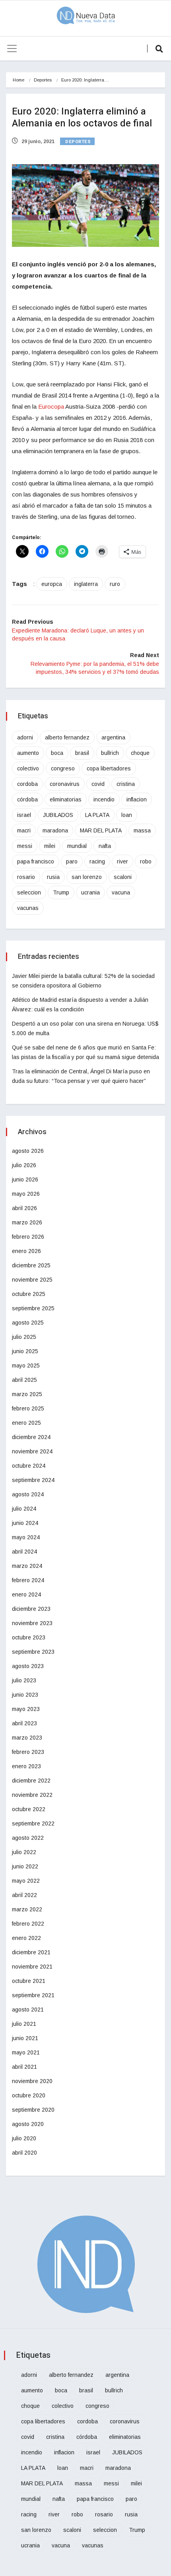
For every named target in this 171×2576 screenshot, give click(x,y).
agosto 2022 (28, 1838)
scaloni (123, 877)
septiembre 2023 (33, 1652)
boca (57, 753)
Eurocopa (52, 406)
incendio (104, 799)
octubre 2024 (29, 1466)
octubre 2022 (29, 1809)
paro (72, 861)
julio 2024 (24, 1509)
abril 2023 (24, 1723)
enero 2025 (26, 1423)
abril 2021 (24, 2067)
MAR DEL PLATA (101, 830)
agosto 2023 (28, 1666)
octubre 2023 (29, 1637)
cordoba (27, 784)
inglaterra (86, 584)
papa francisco (36, 861)
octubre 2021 (29, 1981)
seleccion (29, 892)
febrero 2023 (28, 1752)
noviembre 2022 (32, 1795)
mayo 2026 (26, 1194)
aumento (28, 753)
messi (25, 846)
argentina (113, 737)
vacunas (28, 908)
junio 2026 (25, 1179)
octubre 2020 (29, 2095)
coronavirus (65, 784)
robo (146, 861)
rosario (26, 877)
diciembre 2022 (31, 1781)
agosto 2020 (28, 2124)
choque (140, 753)
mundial (77, 846)
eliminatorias (66, 799)
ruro (115, 584)
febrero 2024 (28, 1580)
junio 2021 (25, 2038)
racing (97, 861)
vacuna (121, 892)
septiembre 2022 (33, 1823)
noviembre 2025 (32, 1280)
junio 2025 (25, 1351)
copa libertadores (109, 768)
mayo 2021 (26, 2052)
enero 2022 (26, 1938)
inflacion (137, 799)
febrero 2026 (28, 1237)
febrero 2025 (28, 1408)
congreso (63, 768)
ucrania (90, 892)
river (122, 861)
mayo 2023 (26, 1709)
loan (127, 815)
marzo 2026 (27, 1222)
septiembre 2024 (33, 1480)
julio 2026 (24, 1165)
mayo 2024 (26, 1537)
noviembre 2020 (32, 2081)
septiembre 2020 (33, 2110)
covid (98, 784)
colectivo (28, 768)
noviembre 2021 (32, 1967)
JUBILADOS (58, 815)
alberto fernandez (67, 737)
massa (142, 830)
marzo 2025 (27, 1394)
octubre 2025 (29, 1294)
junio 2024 (25, 1523)
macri (24, 830)
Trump (61, 892)
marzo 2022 (27, 1909)
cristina (126, 784)
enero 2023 (26, 1766)
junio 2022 (25, 1866)
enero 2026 (26, 1251)
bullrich (110, 753)
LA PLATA (97, 815)
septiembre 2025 (33, 1308)
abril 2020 (24, 2153)
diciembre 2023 (31, 1609)
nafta (105, 846)
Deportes (43, 80)
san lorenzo (87, 877)
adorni (25, 737)
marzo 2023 (27, 1738)
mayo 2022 (26, 1881)
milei (50, 846)
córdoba (27, 799)
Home (18, 80)
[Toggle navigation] (12, 48)
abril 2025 (24, 1380)
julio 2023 (24, 1680)
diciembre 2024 (31, 1437)
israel (24, 815)
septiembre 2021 (33, 1995)
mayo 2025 (26, 1366)
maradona (55, 830)
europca (52, 584)
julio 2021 (24, 2024)
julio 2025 (24, 1337)
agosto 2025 (28, 1323)
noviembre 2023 (32, 1623)
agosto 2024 (28, 1494)
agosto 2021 (28, 2010)
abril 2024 (24, 1552)
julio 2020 (24, 2138)
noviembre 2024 (32, 1451)
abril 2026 (24, 1208)
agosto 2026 (28, 1151)
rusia (53, 877)
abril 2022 (24, 1895)
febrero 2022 (28, 1924)
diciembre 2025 (31, 1265)
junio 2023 (25, 1695)
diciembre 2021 (31, 1952)
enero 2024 (26, 1594)
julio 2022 (24, 1852)
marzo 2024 (27, 1566)
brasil (82, 753)
